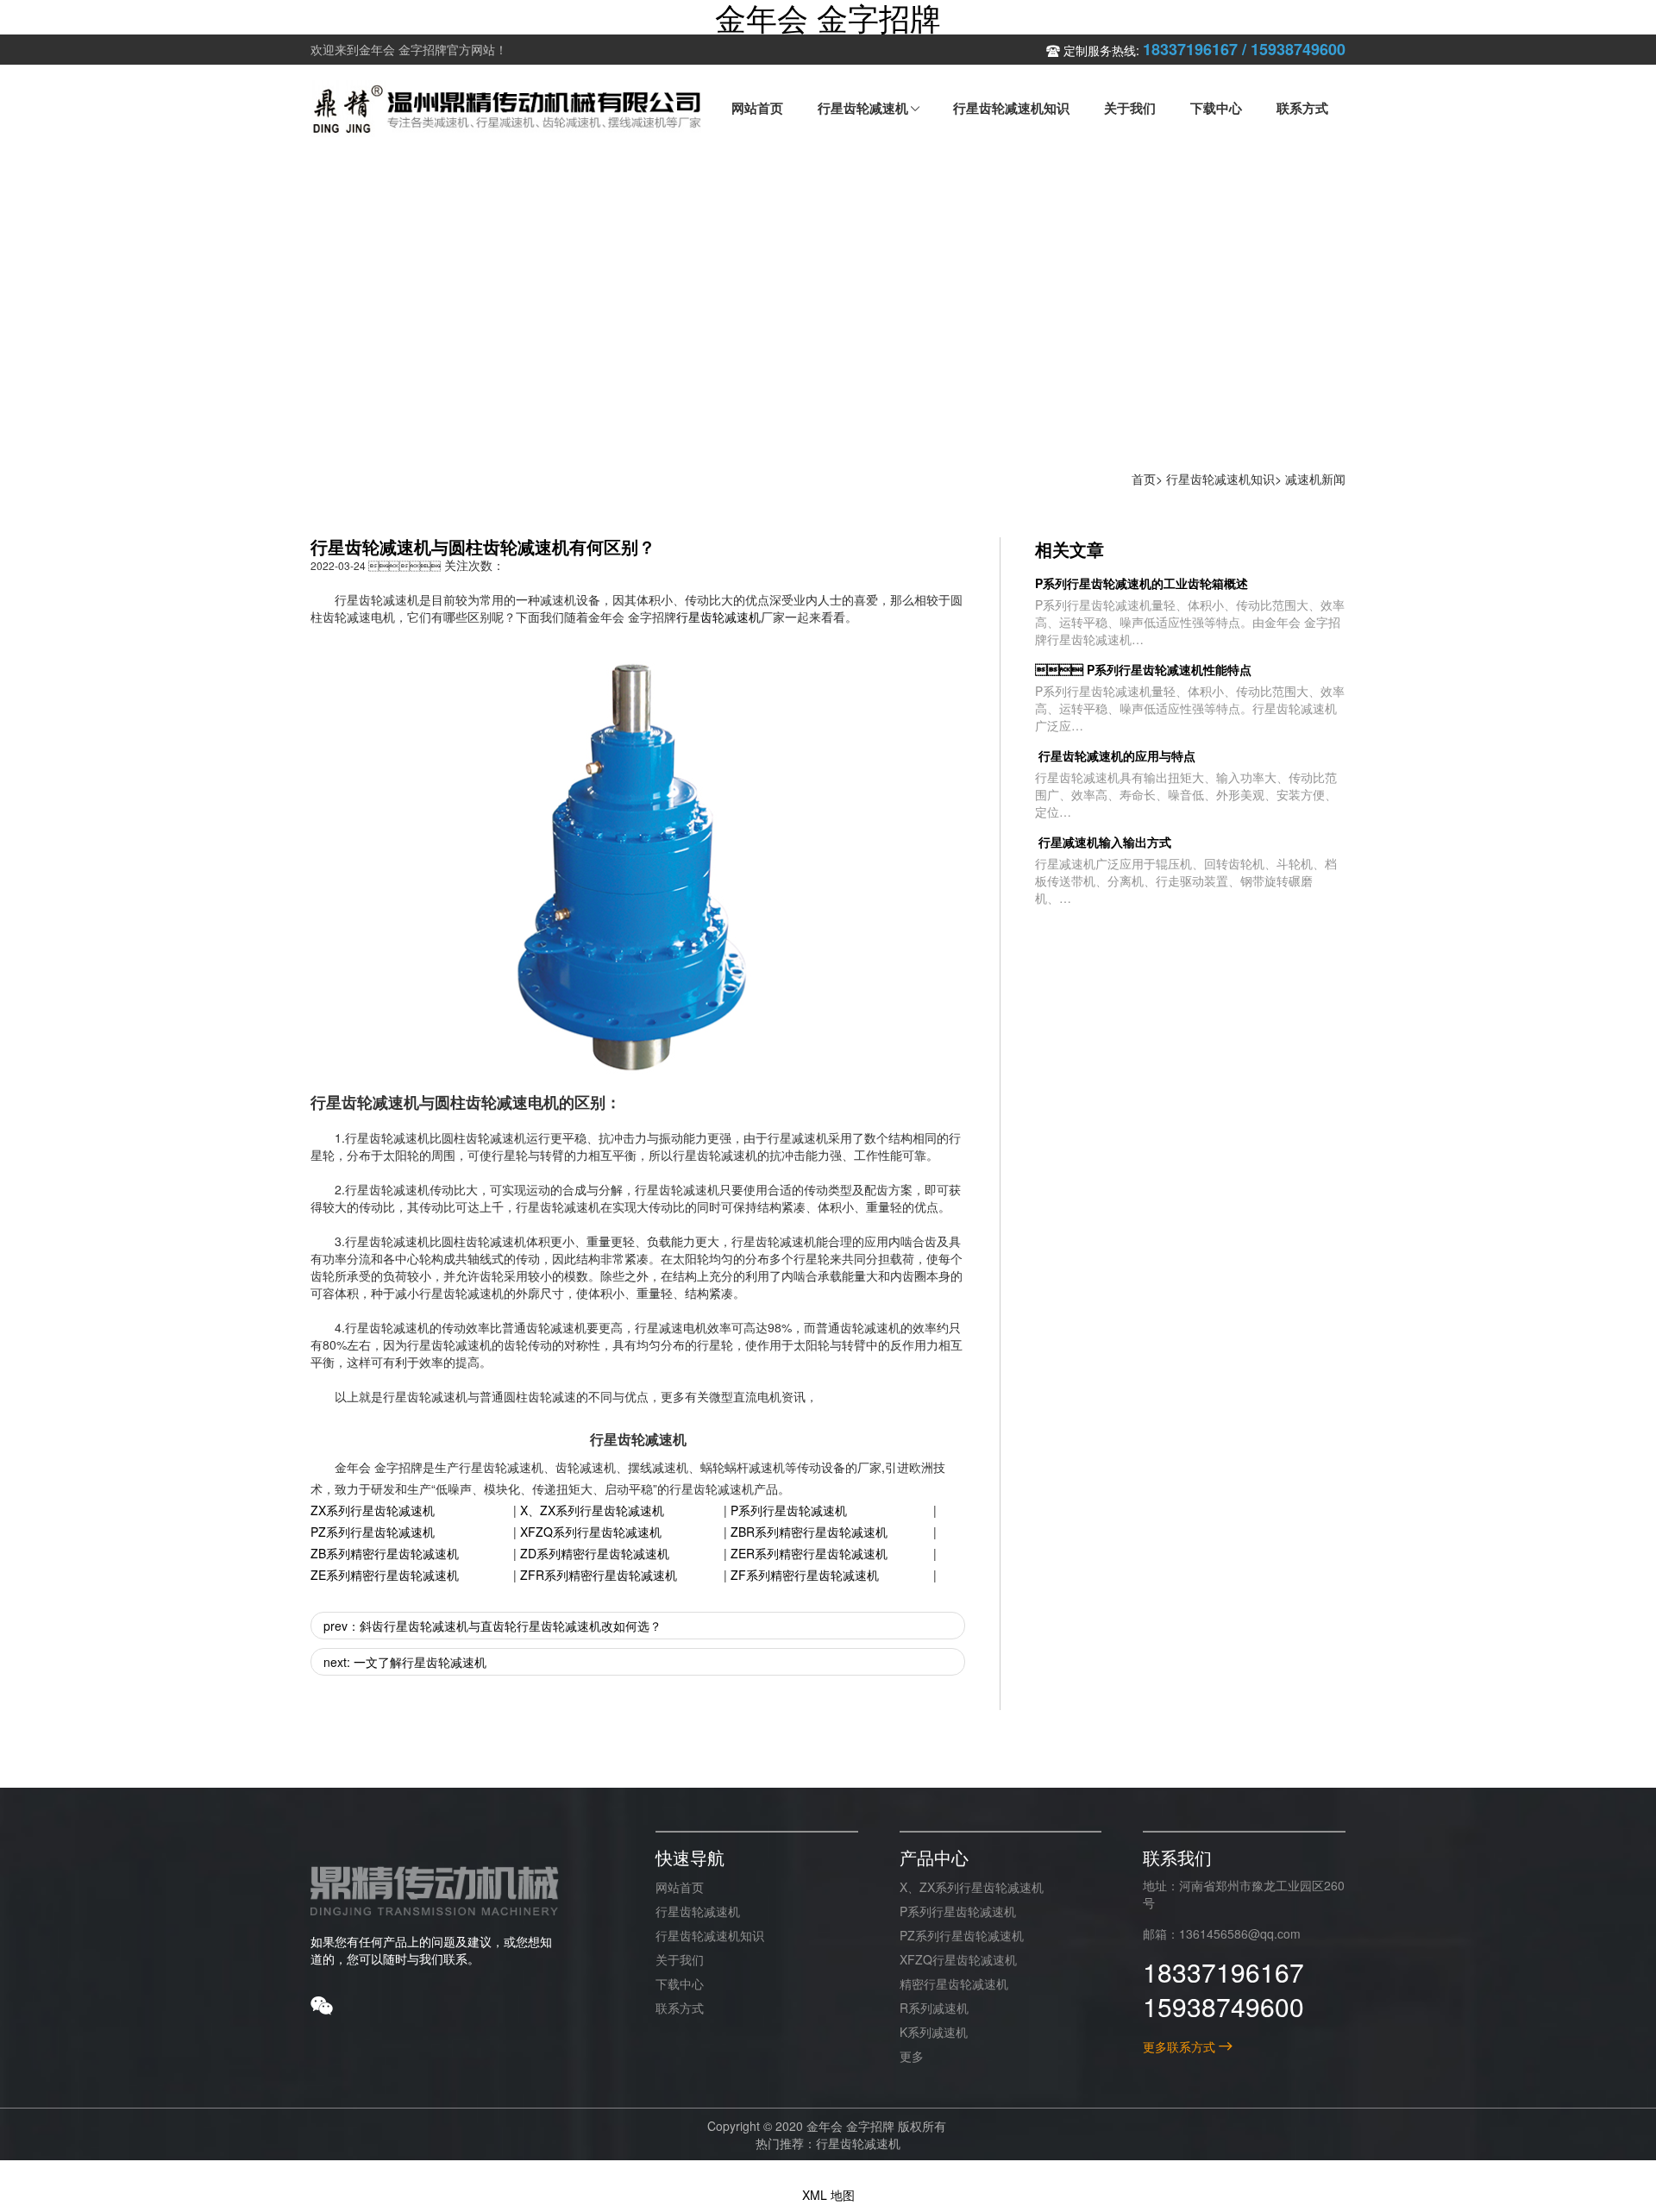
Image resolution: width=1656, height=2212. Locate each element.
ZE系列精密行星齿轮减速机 (385, 1575)
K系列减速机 (934, 2032)
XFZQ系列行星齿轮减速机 (591, 1532)
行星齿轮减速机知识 (1220, 479)
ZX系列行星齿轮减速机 (373, 1510)
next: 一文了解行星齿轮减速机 (405, 1662)
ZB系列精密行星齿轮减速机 (385, 1553)
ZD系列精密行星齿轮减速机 (595, 1553)
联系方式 (680, 2008)
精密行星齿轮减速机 (954, 1983)
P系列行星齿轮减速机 (789, 1510)
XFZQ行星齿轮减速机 (958, 1959)
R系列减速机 (934, 2008)
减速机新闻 (1315, 479)
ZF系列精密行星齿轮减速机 (805, 1575)
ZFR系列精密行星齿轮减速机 (599, 1575)
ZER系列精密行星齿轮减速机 (809, 1553)
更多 (912, 2056)
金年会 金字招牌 (828, 17)
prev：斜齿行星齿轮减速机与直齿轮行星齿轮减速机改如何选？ (492, 1626)
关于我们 (680, 1959)
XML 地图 (828, 2195)
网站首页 (680, 1887)
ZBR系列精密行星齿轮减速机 (809, 1532)
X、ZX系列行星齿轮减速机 (592, 1510)
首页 (1144, 479)
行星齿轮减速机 (718, 617)
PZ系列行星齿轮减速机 (373, 1532)
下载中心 (680, 1983)
